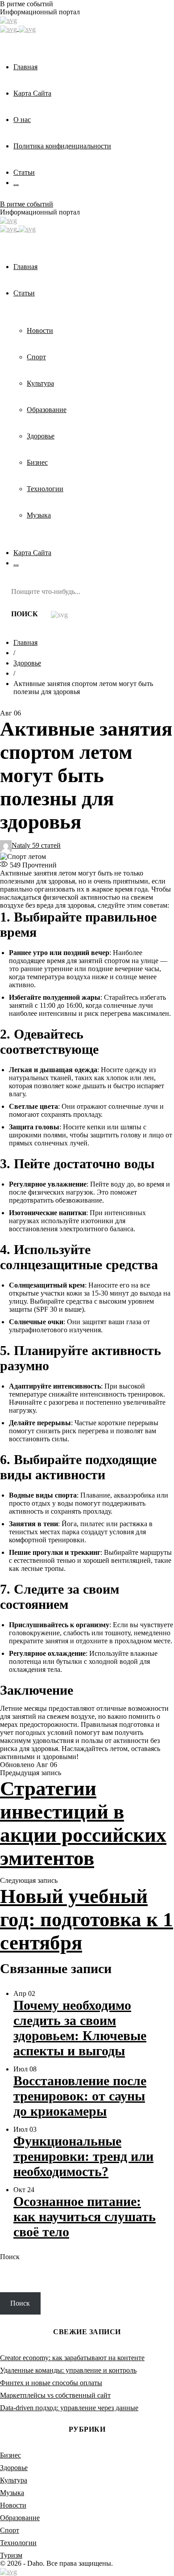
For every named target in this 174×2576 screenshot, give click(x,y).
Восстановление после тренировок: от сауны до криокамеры (80, 2096)
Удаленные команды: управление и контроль (68, 2370)
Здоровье (27, 663)
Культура (14, 2480)
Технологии (18, 2543)
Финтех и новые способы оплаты (51, 2383)
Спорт (10, 2530)
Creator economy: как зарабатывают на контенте (72, 2358)
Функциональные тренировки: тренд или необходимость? (83, 2156)
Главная (25, 642)
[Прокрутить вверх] (8, 2571)
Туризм (11, 2555)
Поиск (10, 2257)
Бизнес (10, 2455)
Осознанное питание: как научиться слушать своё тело (85, 2216)
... (16, 183)
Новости (13, 2505)
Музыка (12, 2493)
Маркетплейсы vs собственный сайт (55, 2395)
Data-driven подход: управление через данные (69, 2408)
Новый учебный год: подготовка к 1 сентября (87, 1919)
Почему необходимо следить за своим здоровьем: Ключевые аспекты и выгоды (80, 2028)
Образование (20, 2518)
